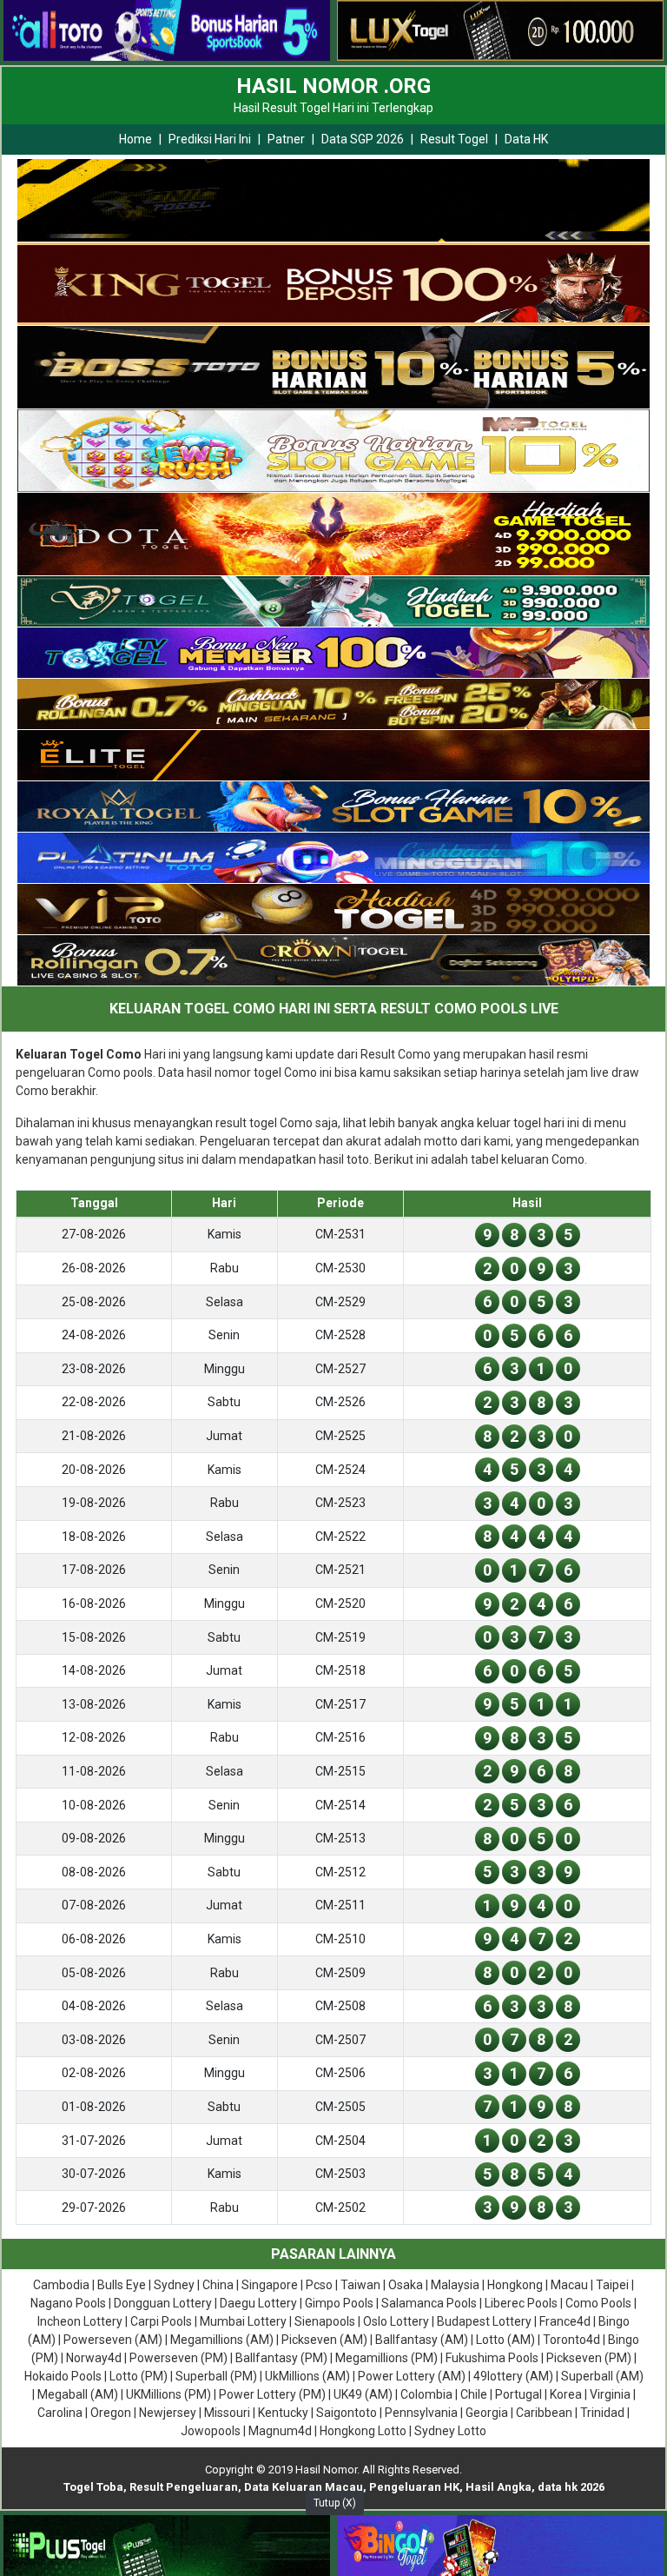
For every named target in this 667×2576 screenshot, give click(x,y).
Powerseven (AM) (113, 2340)
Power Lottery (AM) (412, 2376)
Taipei (612, 2285)
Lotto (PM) (139, 2376)
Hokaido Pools (63, 2376)
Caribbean (544, 2413)
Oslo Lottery (396, 2321)
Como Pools (598, 2303)
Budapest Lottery (484, 2321)
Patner (286, 139)
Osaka (406, 2285)
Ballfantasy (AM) (422, 2340)
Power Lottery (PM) (272, 2394)
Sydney (174, 2285)
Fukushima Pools (492, 2358)
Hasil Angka (499, 2487)
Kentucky (283, 2413)
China (218, 2285)
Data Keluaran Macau (304, 2487)
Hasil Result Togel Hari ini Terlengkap (333, 108)
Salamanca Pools (429, 2303)
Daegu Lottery (258, 2303)
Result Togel (454, 139)
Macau (569, 2285)
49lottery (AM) (513, 2376)
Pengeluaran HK (414, 2487)
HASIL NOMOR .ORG (333, 86)
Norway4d (94, 2358)
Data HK (526, 139)
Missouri (227, 2413)
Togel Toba (93, 2487)
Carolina (60, 2413)
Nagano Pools (68, 2303)
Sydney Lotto (450, 2431)
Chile (474, 2394)
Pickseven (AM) (324, 2340)
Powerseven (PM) (178, 2358)
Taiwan (360, 2285)
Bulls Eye (122, 2285)
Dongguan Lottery (163, 2303)
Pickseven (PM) (589, 2358)
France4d (565, 2321)
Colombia (426, 2394)
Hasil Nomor (326, 2470)
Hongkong (515, 2285)
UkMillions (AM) (307, 2376)
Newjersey (168, 2413)
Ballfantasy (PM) (281, 2358)
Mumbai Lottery (243, 2321)
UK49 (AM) (363, 2394)
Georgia (487, 2413)
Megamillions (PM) (386, 2358)
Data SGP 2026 (363, 139)
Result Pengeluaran (184, 2487)
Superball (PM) (216, 2376)
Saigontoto (347, 2413)
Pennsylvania (421, 2413)
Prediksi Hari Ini (210, 139)
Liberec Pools (521, 2303)
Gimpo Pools (339, 2303)
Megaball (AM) (78, 2394)
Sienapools (325, 2321)
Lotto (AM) (505, 2340)
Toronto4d (571, 2340)
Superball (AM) (602, 2376)
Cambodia (61, 2285)
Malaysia (455, 2285)
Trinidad (602, 2413)
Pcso (319, 2285)
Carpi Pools (161, 2321)
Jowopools (211, 2431)
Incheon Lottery (80, 2321)
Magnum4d (280, 2431)
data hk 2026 (571, 2487)
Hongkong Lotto (363, 2431)
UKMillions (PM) (168, 2394)
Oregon (111, 2413)
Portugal (518, 2394)
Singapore (270, 2285)
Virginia (610, 2394)
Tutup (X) (335, 2503)
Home (135, 139)
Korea (566, 2394)
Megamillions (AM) (222, 2340)
